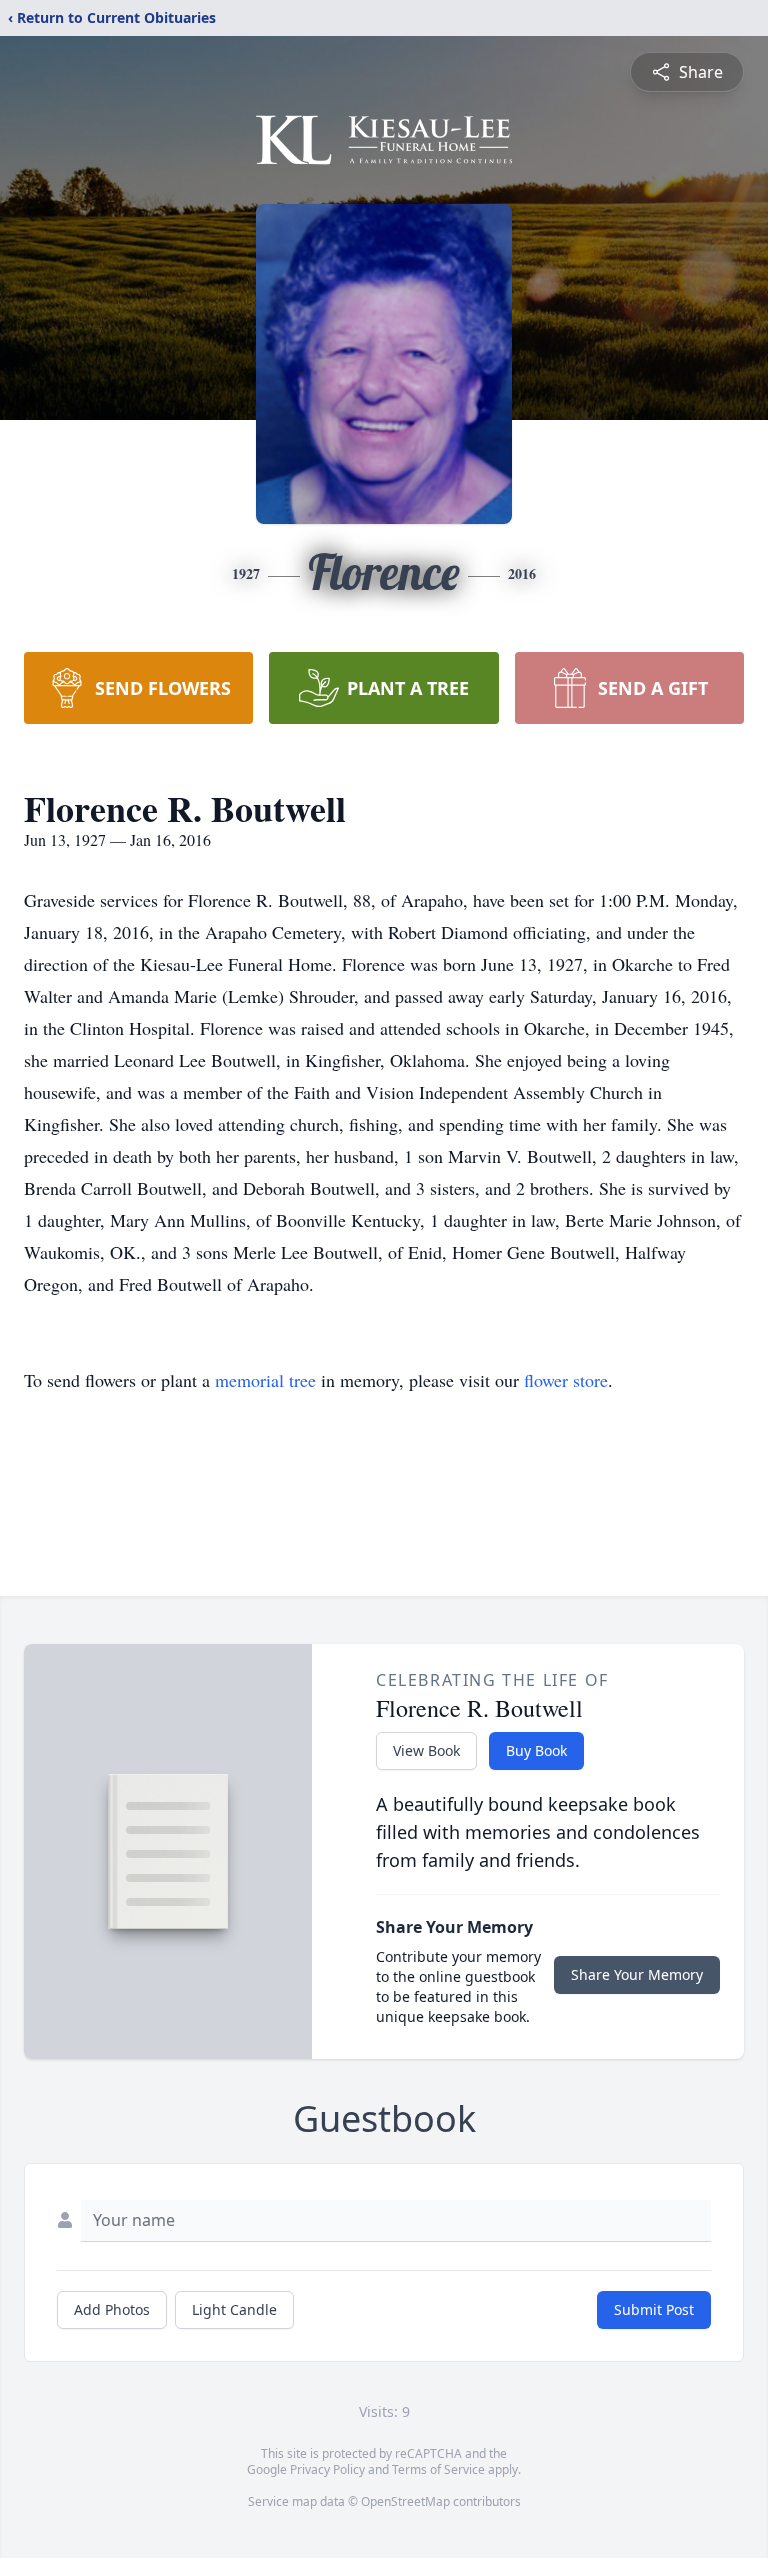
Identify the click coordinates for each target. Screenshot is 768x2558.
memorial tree (265, 1380)
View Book (426, 1750)
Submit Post (654, 2309)
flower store (566, 1380)
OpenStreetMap (405, 2501)
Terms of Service (438, 2469)
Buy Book (536, 1750)
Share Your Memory (637, 1974)
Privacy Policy (327, 2469)
